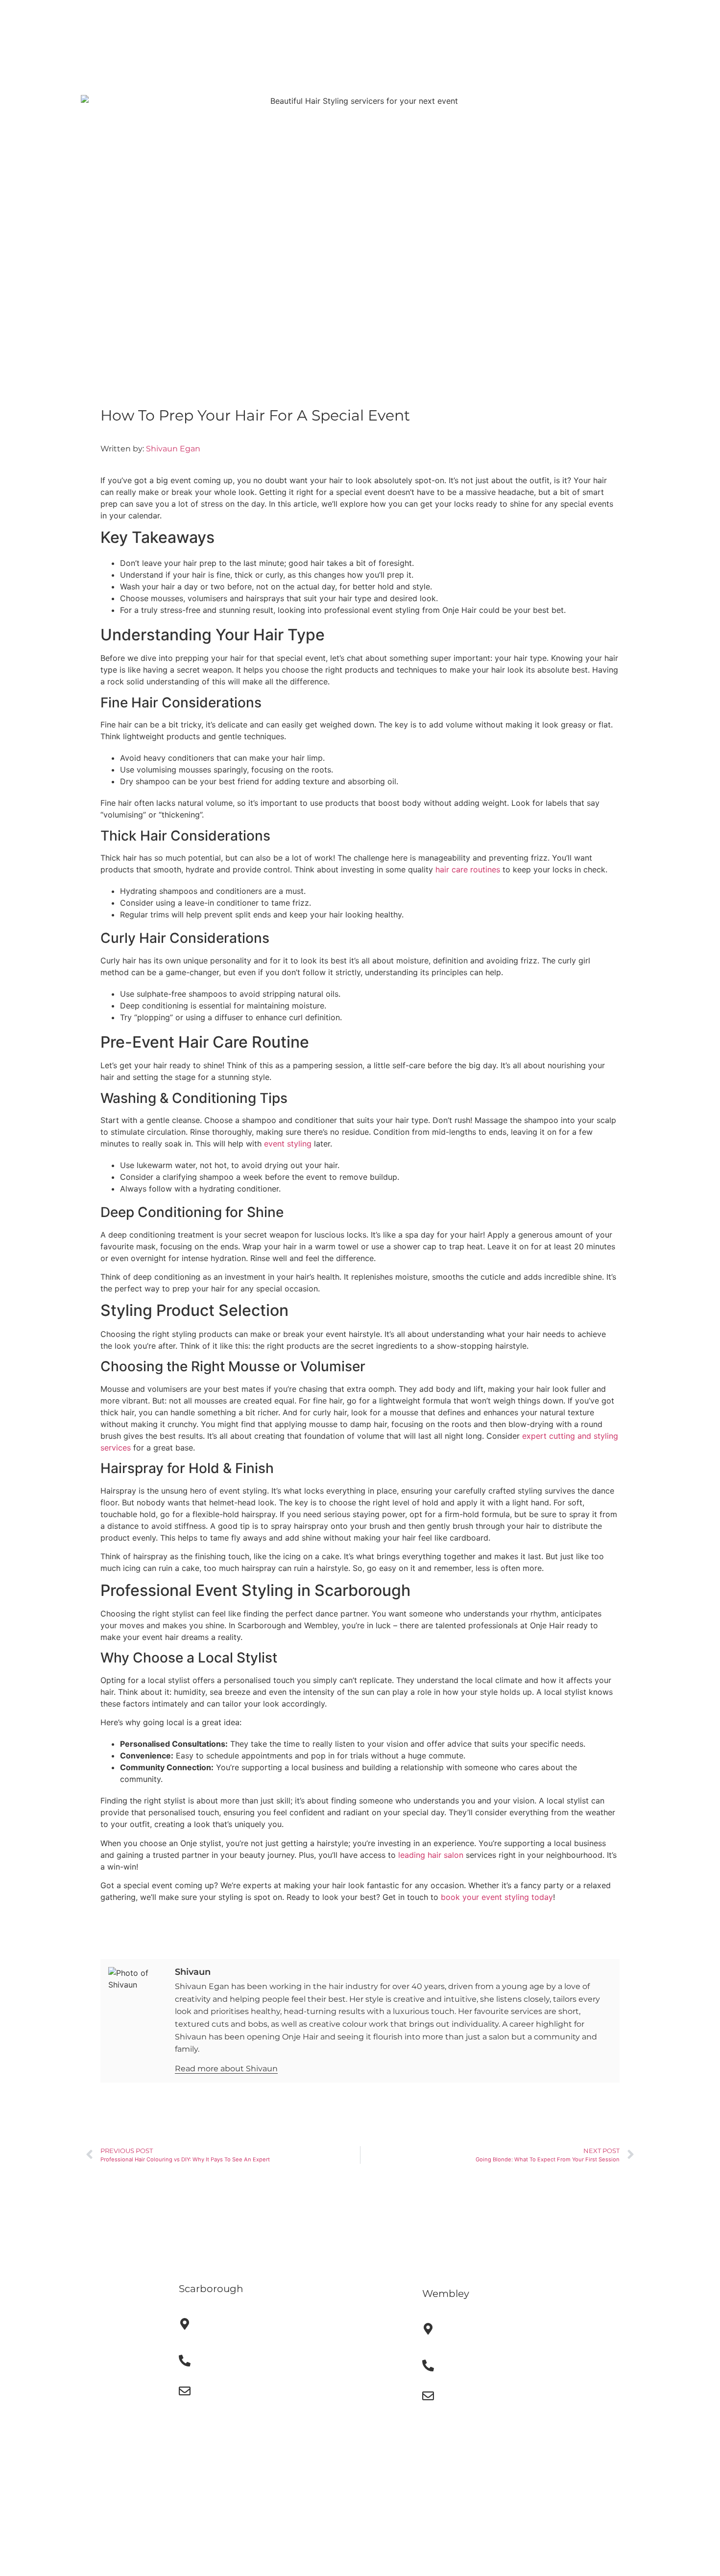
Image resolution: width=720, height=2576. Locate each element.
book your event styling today (497, 1897)
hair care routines (468, 869)
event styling (288, 1144)
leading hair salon (431, 1855)
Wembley (446, 2294)
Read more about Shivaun (226, 2069)
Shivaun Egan (173, 449)
